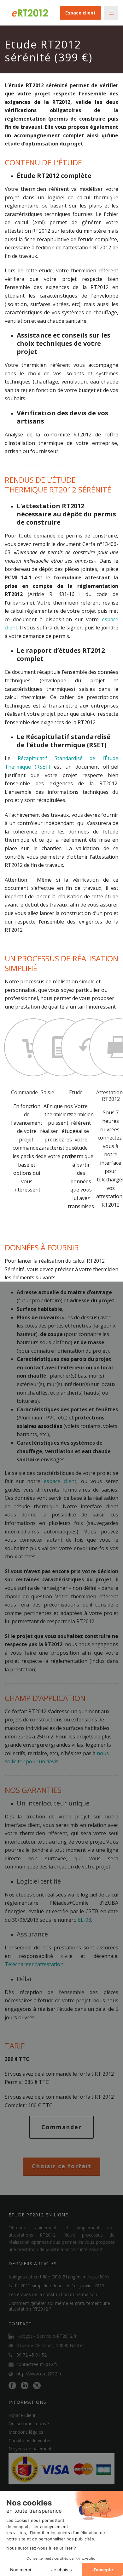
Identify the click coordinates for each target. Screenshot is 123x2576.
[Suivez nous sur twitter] (37, 2386)
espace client (60, 1481)
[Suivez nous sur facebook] (12, 2386)
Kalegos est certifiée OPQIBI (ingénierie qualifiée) (59, 2277)
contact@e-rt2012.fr (37, 2364)
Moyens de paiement (30, 2449)
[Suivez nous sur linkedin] (25, 2386)
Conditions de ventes (30, 2440)
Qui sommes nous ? (29, 2423)
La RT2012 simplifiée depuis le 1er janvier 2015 (56, 2286)
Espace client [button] (80, 13)
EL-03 (85, 1920)
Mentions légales (26, 2432)
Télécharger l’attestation (34, 1964)
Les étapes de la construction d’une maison (53, 2295)
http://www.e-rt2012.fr (39, 2374)
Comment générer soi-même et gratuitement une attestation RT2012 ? (59, 2306)
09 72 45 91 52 (32, 2355)
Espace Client (22, 2415)
